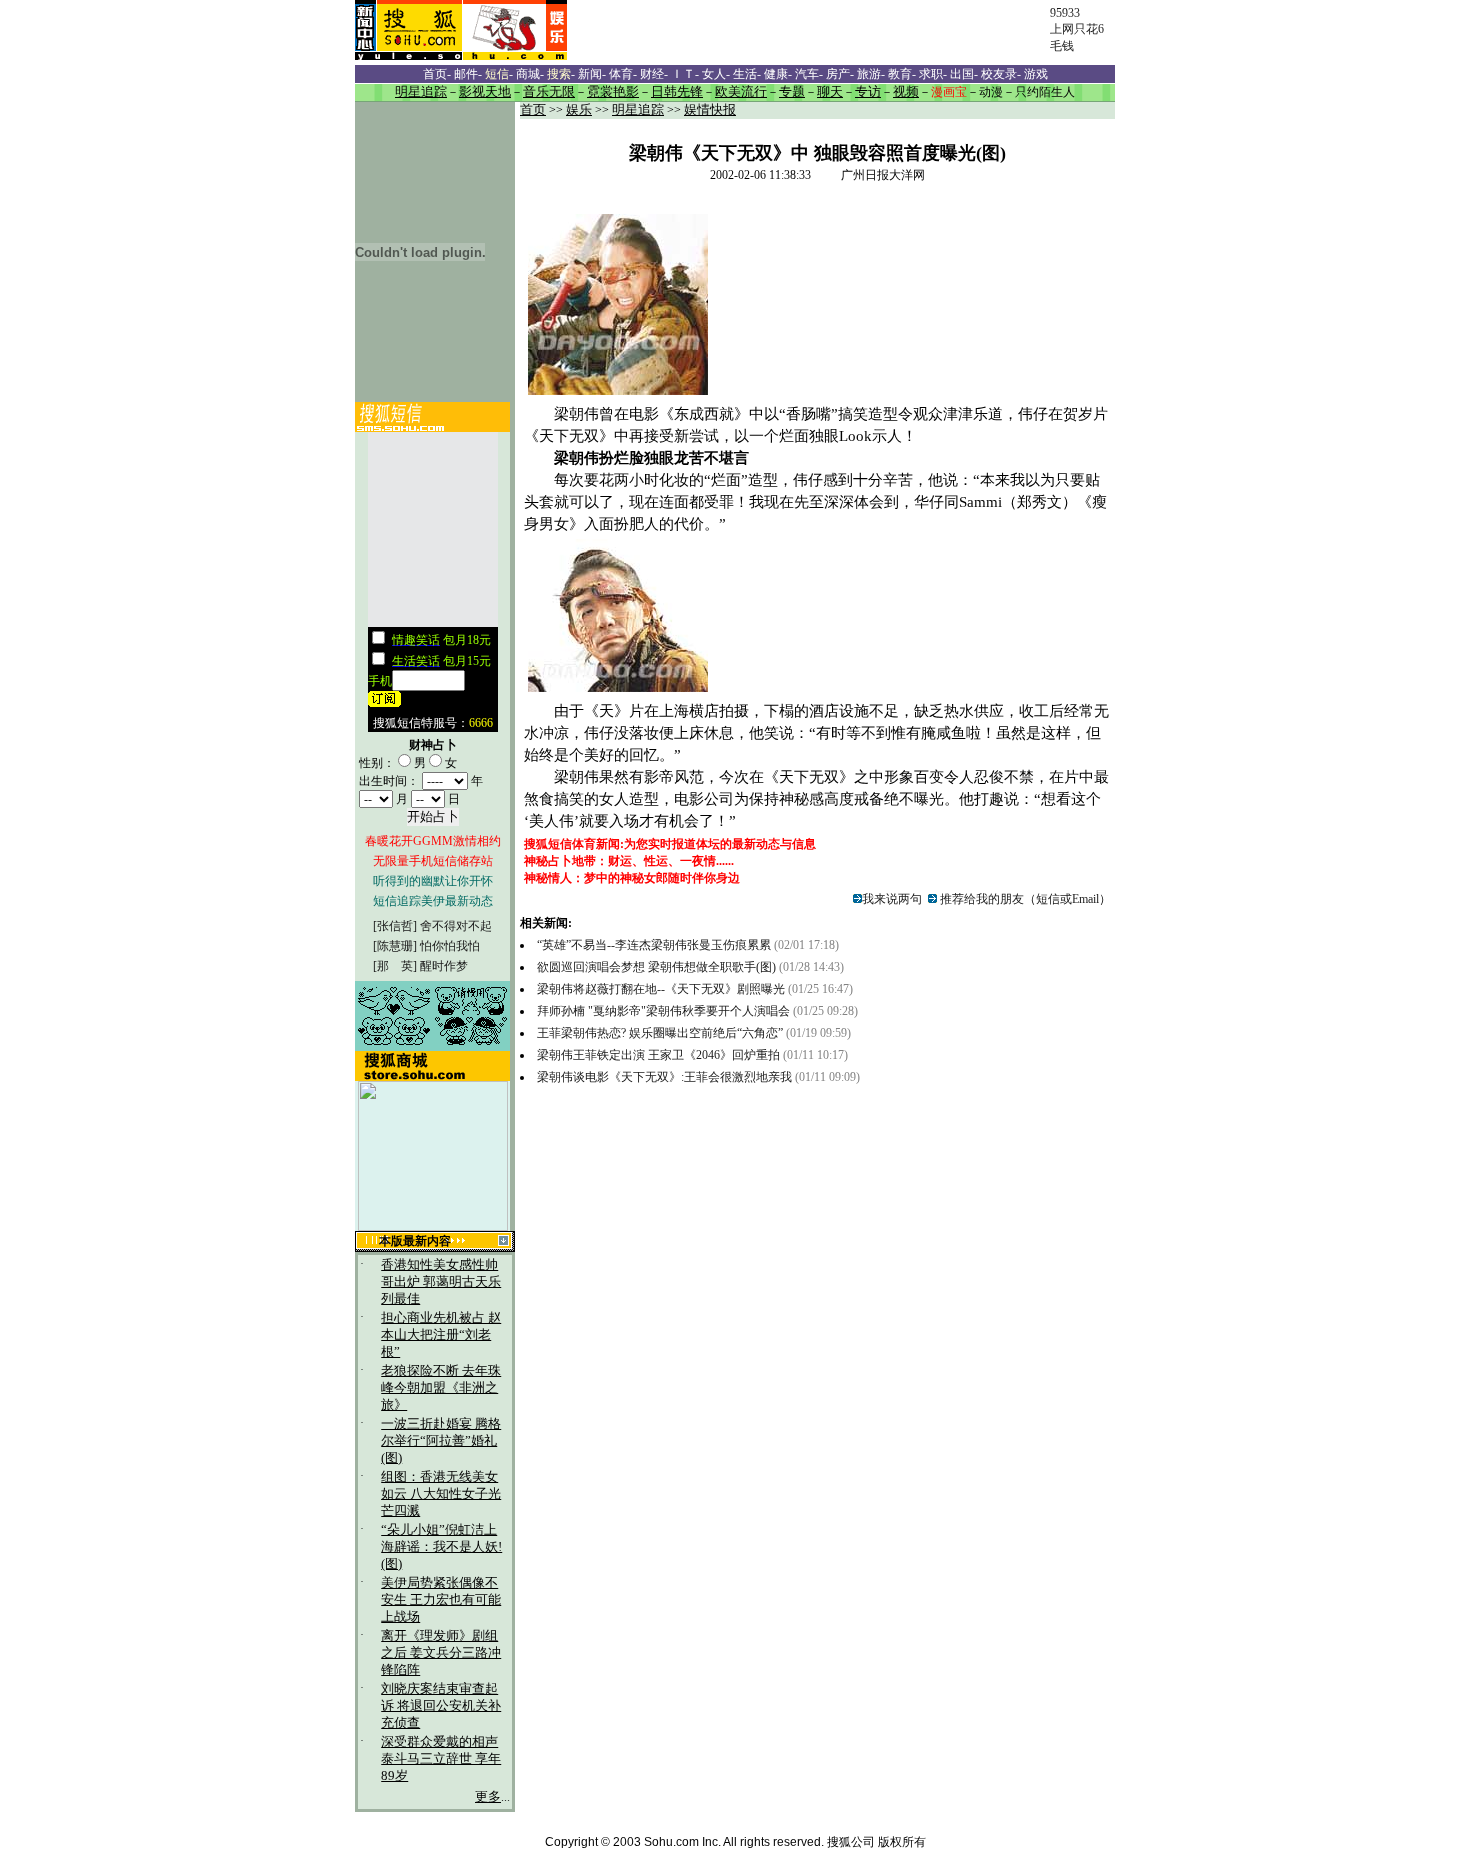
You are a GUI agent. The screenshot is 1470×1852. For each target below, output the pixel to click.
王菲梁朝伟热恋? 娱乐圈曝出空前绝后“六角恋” (660, 1033)
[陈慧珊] (395, 946)
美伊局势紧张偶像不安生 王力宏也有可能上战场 (441, 1600)
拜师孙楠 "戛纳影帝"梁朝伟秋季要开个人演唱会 (663, 1011)
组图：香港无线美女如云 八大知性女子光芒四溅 (441, 1494)
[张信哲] (395, 926)
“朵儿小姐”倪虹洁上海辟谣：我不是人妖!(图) (441, 1547)
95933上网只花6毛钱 (1077, 29)
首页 (533, 110)
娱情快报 (710, 110)
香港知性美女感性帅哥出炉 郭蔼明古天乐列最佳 (441, 1282)
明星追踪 (638, 110)
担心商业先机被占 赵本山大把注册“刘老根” (441, 1335)
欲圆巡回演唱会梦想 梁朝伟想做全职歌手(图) (656, 967)
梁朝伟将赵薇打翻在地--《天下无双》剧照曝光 (662, 989)
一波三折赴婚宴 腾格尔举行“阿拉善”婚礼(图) (441, 1441)
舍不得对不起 (456, 926)
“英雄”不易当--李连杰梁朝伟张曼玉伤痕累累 (655, 945)
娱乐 (579, 110)
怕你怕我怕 (450, 946)
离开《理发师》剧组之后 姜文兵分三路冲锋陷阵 (441, 1653)
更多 (488, 1797)
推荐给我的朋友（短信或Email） (1024, 899)
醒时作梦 (444, 966)
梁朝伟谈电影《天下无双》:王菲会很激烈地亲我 (664, 1077)
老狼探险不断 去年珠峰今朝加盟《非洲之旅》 (441, 1388)
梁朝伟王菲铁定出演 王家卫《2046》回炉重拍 (658, 1055)
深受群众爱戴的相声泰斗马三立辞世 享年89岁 (441, 1759)
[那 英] (395, 966)
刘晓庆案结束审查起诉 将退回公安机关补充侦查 (441, 1706)
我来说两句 (892, 899)
